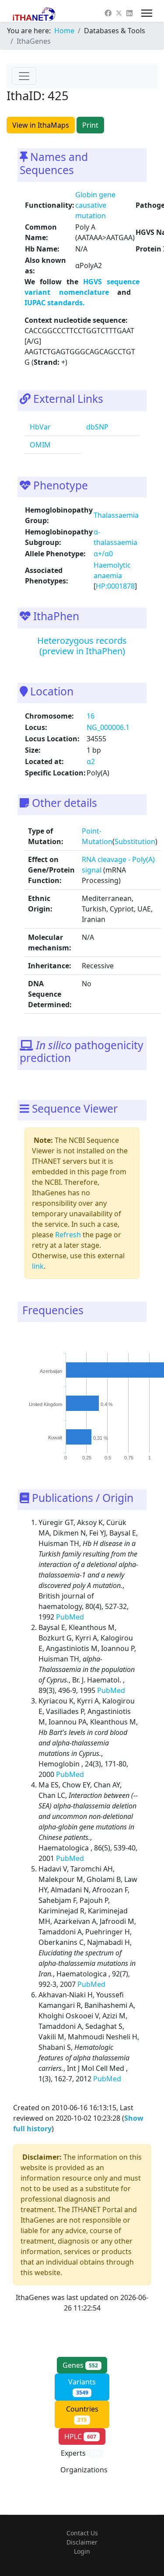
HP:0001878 (115, 586)
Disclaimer (82, 2542)
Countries (82, 2414)
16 (91, 716)
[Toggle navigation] (24, 76)
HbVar (39, 427)
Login (82, 2551)
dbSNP (96, 427)
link (38, 1266)
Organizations (84, 2475)
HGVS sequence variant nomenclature (82, 287)
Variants (82, 2387)
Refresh (68, 1235)
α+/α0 (103, 554)
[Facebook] (108, 13)
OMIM (39, 445)
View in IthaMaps (41, 125)
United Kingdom (45, 1405)
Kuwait (55, 1438)
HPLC (80, 2436)
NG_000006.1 (108, 727)
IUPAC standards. (55, 303)
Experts (80, 2453)
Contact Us (82, 2533)
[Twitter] (119, 13)
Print (90, 125)
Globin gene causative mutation (95, 205)
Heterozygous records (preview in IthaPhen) (82, 646)
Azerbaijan (51, 1371)
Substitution (135, 841)
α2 (91, 761)
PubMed (71, 1617)
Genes (80, 2365)
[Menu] (147, 13)
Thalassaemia (116, 515)
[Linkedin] (129, 13)
